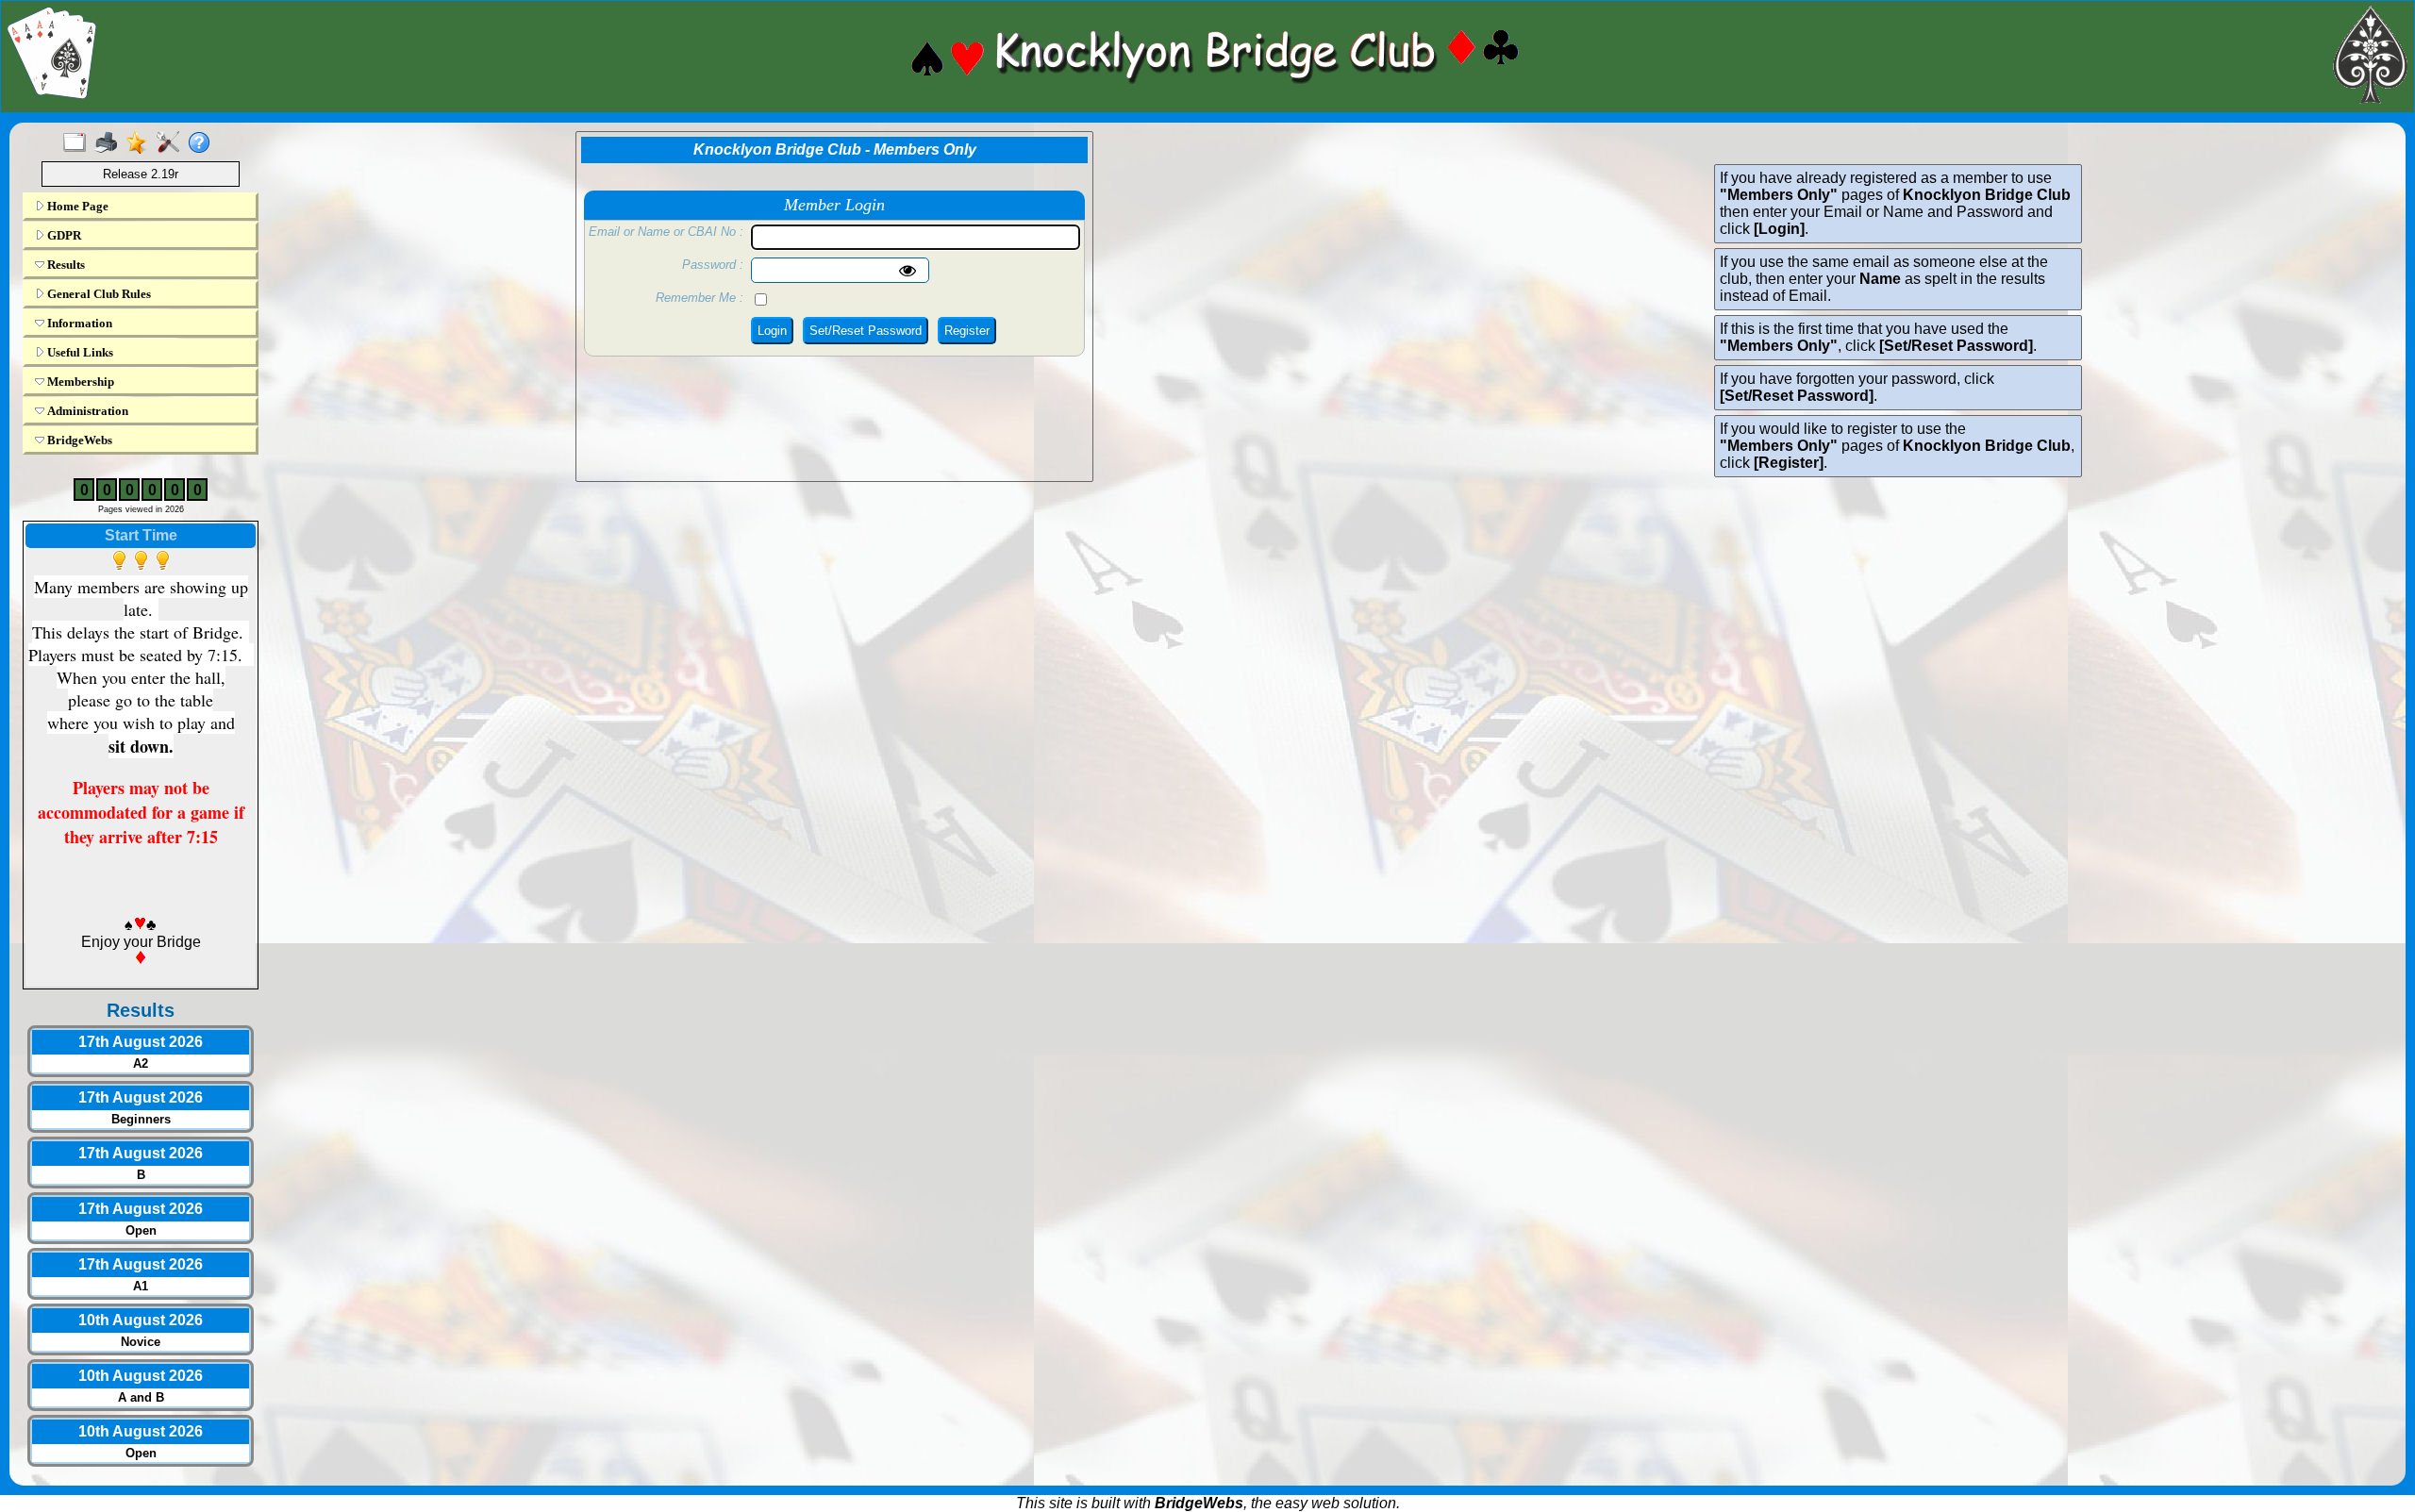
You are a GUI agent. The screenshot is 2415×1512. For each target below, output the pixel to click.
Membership (79, 382)
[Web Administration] (172, 143)
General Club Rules (98, 294)
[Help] (203, 143)
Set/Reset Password (866, 331)
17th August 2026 (141, 1042)
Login (772, 331)
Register (967, 331)
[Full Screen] (79, 143)
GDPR (63, 235)
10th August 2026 (141, 1320)
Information (78, 323)
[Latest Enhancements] (141, 143)
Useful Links (79, 352)
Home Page (76, 206)
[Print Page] (110, 143)
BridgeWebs (78, 440)
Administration (86, 411)
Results (65, 265)
